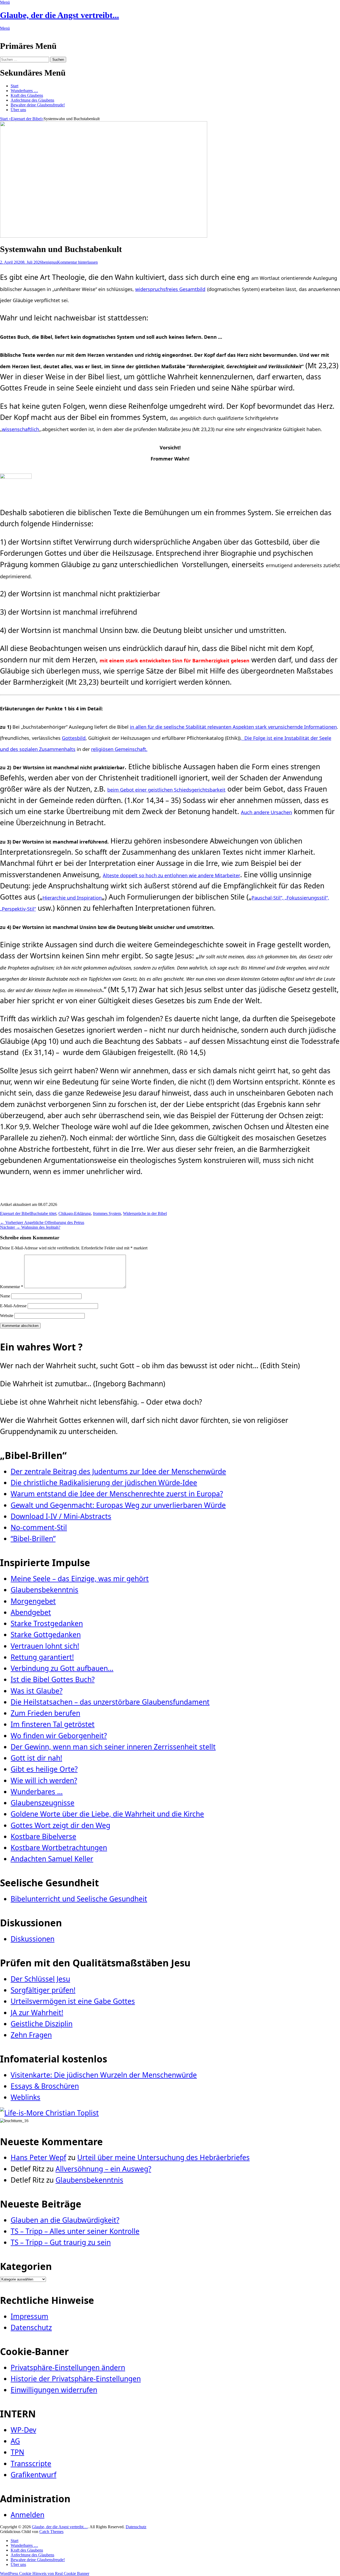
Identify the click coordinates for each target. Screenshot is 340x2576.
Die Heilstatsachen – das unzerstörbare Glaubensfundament (110, 1702)
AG (15, 2441)
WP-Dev (23, 2430)
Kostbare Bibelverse (43, 1836)
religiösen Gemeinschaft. (119, 749)
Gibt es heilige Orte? (44, 1769)
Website (7, 1316)
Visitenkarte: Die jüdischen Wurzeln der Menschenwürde (104, 2075)
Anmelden (27, 2515)
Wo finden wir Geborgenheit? (59, 1736)
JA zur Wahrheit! (37, 2013)
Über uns (18, 110)
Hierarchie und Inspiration (72, 898)
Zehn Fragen (31, 2035)
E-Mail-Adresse (13, 1306)
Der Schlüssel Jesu (40, 1979)
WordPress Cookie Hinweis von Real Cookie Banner (45, 2573)
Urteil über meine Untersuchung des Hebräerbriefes (163, 2157)
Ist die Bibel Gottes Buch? (53, 1679)
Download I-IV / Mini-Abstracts (61, 1516)
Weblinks (25, 2097)
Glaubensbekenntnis (44, 1590)
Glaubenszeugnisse (42, 1803)
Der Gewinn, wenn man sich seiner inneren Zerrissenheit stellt (113, 1747)
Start (14, 86)
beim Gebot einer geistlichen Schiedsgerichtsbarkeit (166, 790)
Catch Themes (51, 2532)
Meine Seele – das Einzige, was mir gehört (80, 1579)
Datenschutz (31, 2327)
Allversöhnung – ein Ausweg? (103, 2169)
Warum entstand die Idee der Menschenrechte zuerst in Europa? (117, 1494)
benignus (50, 262)
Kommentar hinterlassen (77, 262)
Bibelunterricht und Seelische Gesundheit (79, 1899)
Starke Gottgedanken (46, 1635)
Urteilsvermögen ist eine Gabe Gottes (73, 2001)
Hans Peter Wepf (38, 2157)
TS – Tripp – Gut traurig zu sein (61, 2242)
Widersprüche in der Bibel (145, 1213)
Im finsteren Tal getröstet (53, 1724)
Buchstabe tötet (43, 1213)
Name (5, 1296)
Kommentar (12, 1287)
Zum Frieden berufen (45, 1713)
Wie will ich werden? (44, 1780)
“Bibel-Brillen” (33, 1539)
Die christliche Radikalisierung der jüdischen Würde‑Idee (104, 1483)
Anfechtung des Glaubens (32, 100)
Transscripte (31, 2464)
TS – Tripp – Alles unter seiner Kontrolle (75, 2231)
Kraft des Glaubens (27, 95)
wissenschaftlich (20, 429)
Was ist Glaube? (37, 1691)
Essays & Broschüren (45, 2086)
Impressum (29, 2316)
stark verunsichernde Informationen (296, 727)
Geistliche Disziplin (42, 2024)
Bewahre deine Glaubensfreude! (38, 105)
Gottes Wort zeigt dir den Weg (60, 1825)
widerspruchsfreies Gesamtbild (170, 289)
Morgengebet (33, 1601)
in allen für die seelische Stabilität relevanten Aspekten (193, 727)
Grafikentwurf (33, 2475)
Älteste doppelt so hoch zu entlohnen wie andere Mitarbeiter (171, 875)
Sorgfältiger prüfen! (43, 1990)
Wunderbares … (24, 91)
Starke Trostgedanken (47, 1623)
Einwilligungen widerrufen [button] (54, 2390)
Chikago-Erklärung (75, 1213)
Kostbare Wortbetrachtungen (59, 1848)
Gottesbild (74, 738)
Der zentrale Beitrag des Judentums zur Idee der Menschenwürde (118, 1471)
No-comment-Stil (39, 1527)
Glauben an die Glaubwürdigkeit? (65, 2220)
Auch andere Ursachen (266, 812)
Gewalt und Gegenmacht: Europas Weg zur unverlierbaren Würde (118, 1505)
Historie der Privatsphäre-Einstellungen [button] (76, 2379)
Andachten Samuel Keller (52, 1859)
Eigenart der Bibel (27, 119)
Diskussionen (33, 1939)
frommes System (107, 1213)
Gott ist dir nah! (36, 1758)
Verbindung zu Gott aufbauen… (62, 1668)
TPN (17, 2452)
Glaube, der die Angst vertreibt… (60, 2527)
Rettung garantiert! (42, 1657)
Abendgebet (31, 1612)
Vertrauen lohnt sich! (45, 1646)
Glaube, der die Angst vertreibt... (59, 15)
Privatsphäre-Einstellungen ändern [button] (68, 2368)
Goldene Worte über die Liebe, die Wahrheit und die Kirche (107, 1814)
